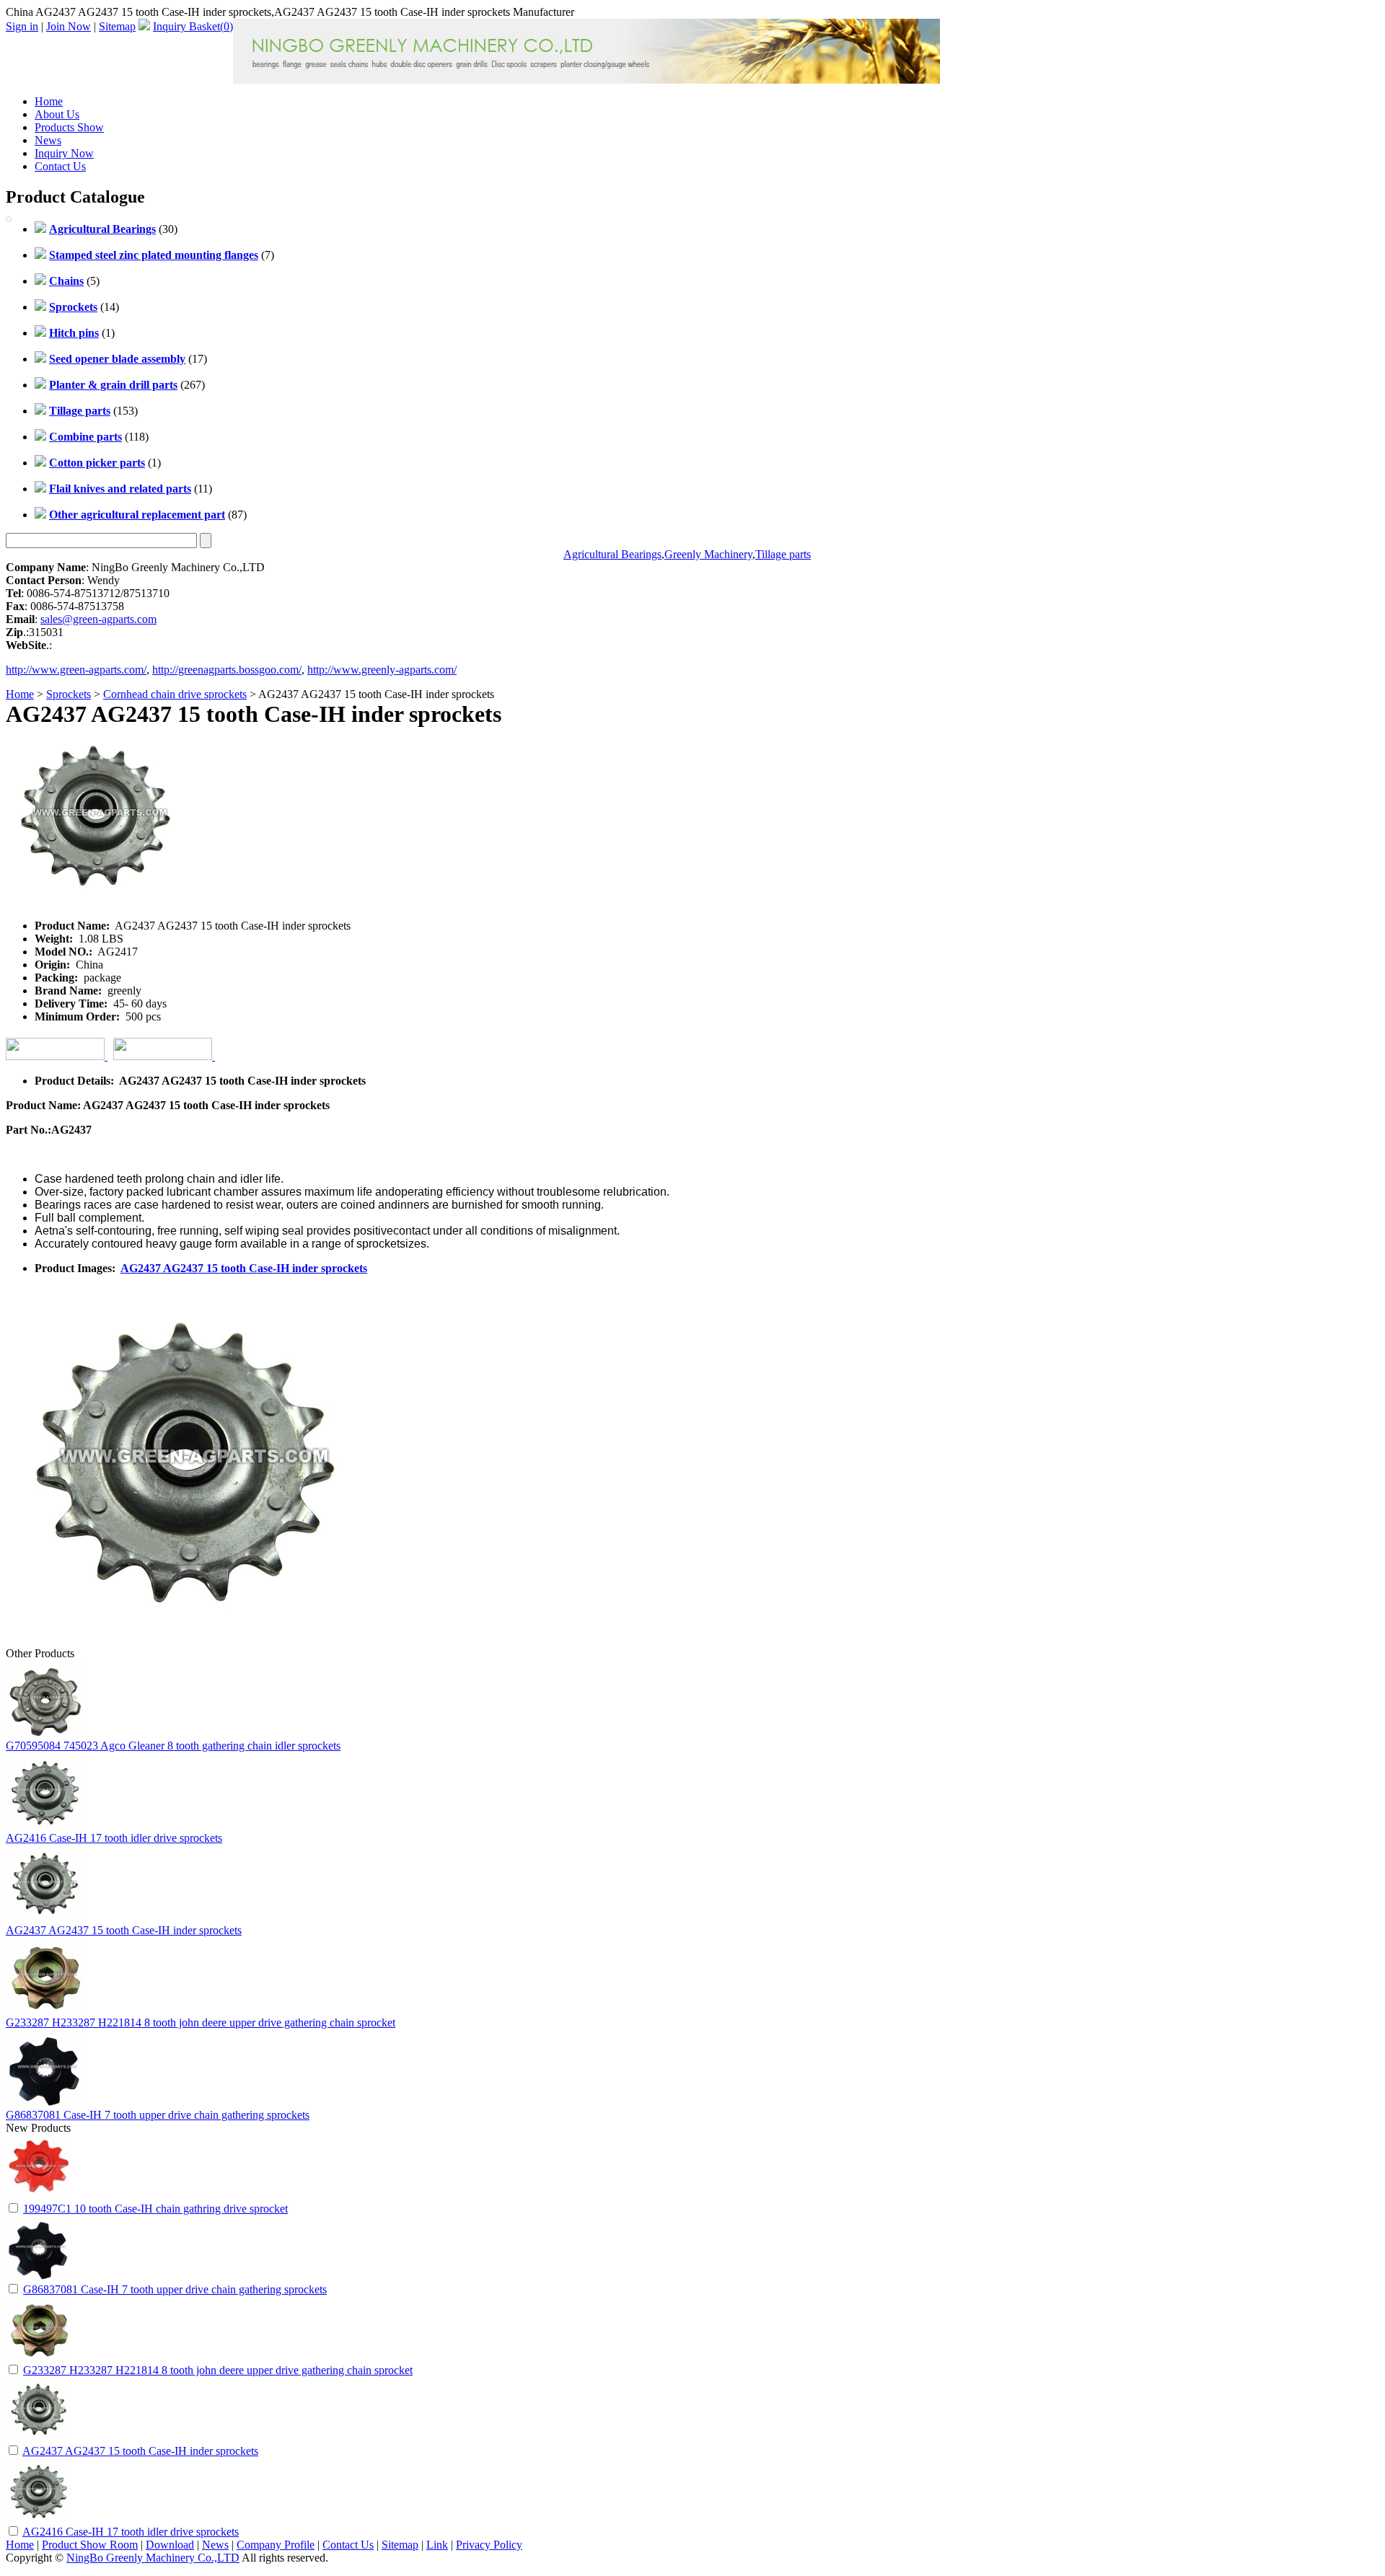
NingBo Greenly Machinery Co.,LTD (153, 2558)
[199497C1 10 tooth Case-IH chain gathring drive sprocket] (39, 2197)
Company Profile (276, 2545)
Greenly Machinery (708, 554)
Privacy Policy (489, 2545)
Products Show (69, 127)
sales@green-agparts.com (98, 619)
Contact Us (60, 166)
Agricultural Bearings (612, 554)
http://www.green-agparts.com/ (76, 670)
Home (49, 101)
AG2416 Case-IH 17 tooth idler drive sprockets (114, 1838)
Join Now (69, 26)
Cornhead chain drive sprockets (175, 694)
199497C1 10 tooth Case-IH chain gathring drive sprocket (155, 2209)
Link (437, 2545)
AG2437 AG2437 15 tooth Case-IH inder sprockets (244, 1268)
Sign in (22, 26)
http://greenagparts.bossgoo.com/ (227, 670)
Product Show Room (90, 2545)
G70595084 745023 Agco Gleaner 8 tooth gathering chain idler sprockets (173, 1746)
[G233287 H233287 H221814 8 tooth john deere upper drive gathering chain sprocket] (39, 2359)
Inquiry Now (64, 153)
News (48, 140)
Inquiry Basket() (193, 26)
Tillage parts (783, 554)
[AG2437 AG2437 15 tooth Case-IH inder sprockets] (39, 2439)
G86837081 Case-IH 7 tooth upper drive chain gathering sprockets (158, 2115)
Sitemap (117, 26)
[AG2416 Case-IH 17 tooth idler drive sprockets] (39, 2520)
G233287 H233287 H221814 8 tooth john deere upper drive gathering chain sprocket (201, 2023)
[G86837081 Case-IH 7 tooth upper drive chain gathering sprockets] (39, 2278)
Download (170, 2545)
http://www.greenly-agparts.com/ (382, 670)
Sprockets (69, 694)
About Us (57, 114)
